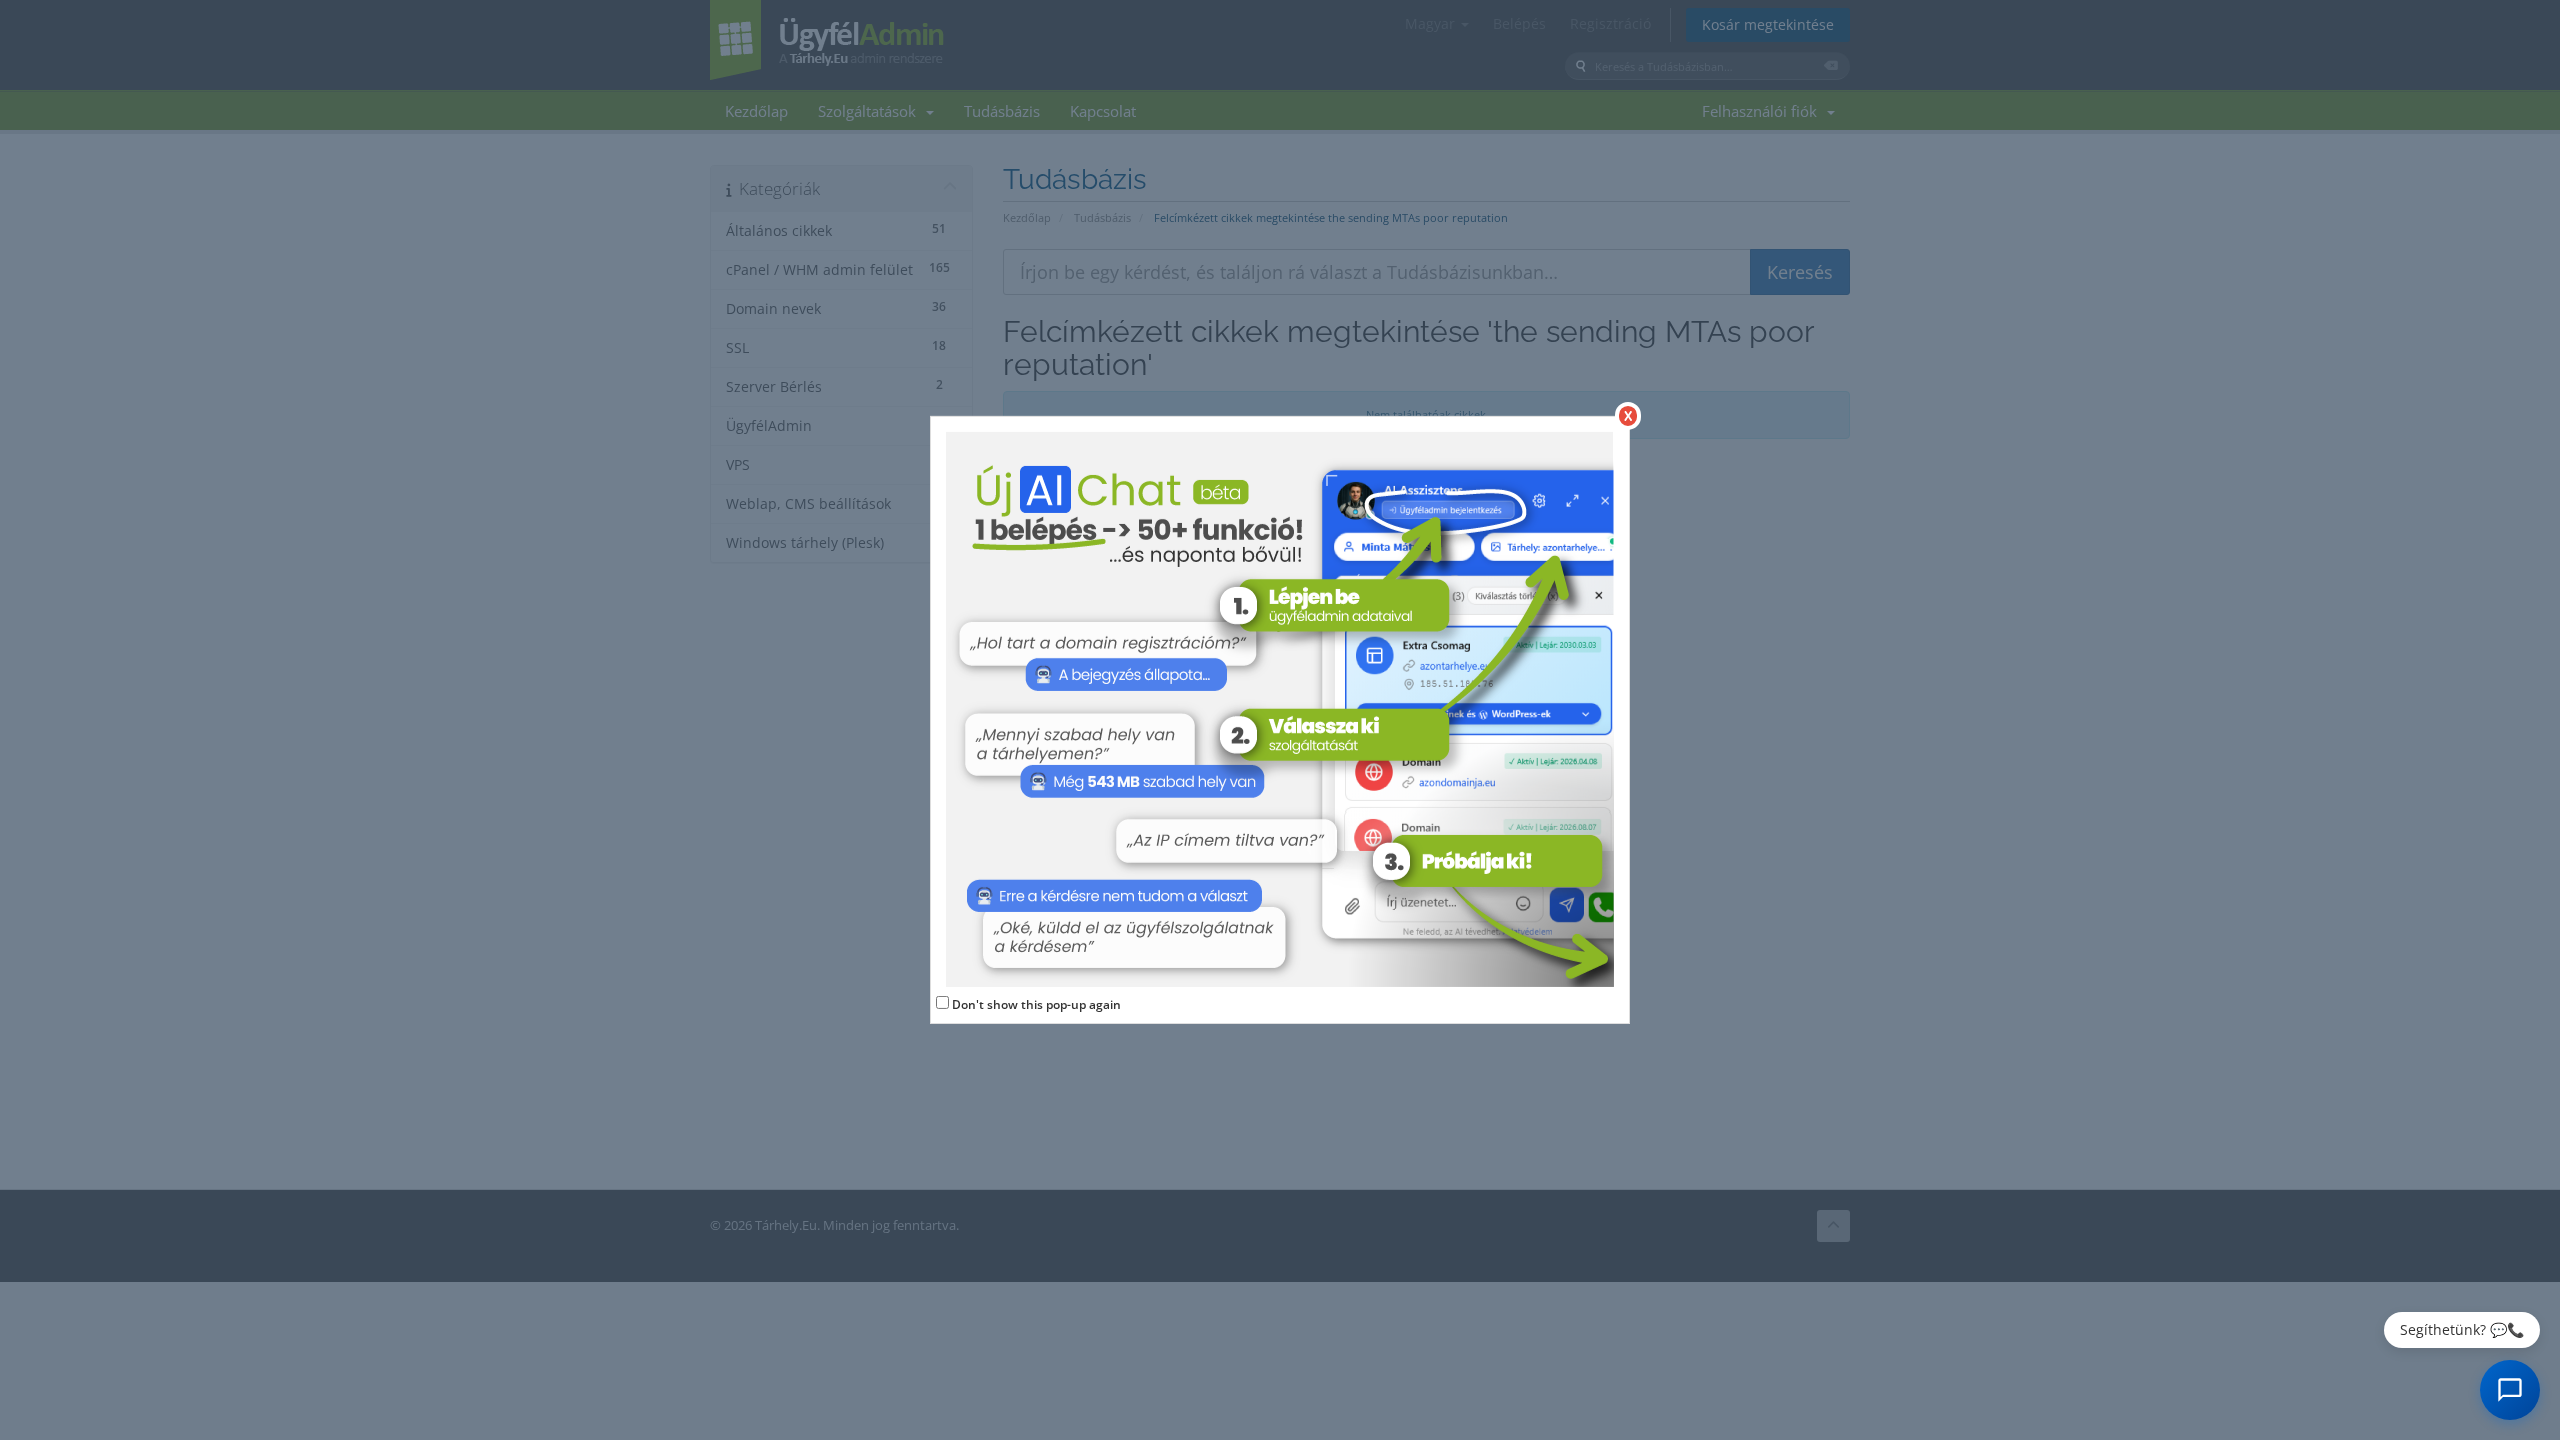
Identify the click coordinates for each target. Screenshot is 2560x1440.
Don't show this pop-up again (1036, 1004)
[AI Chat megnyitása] (2510, 1390)
